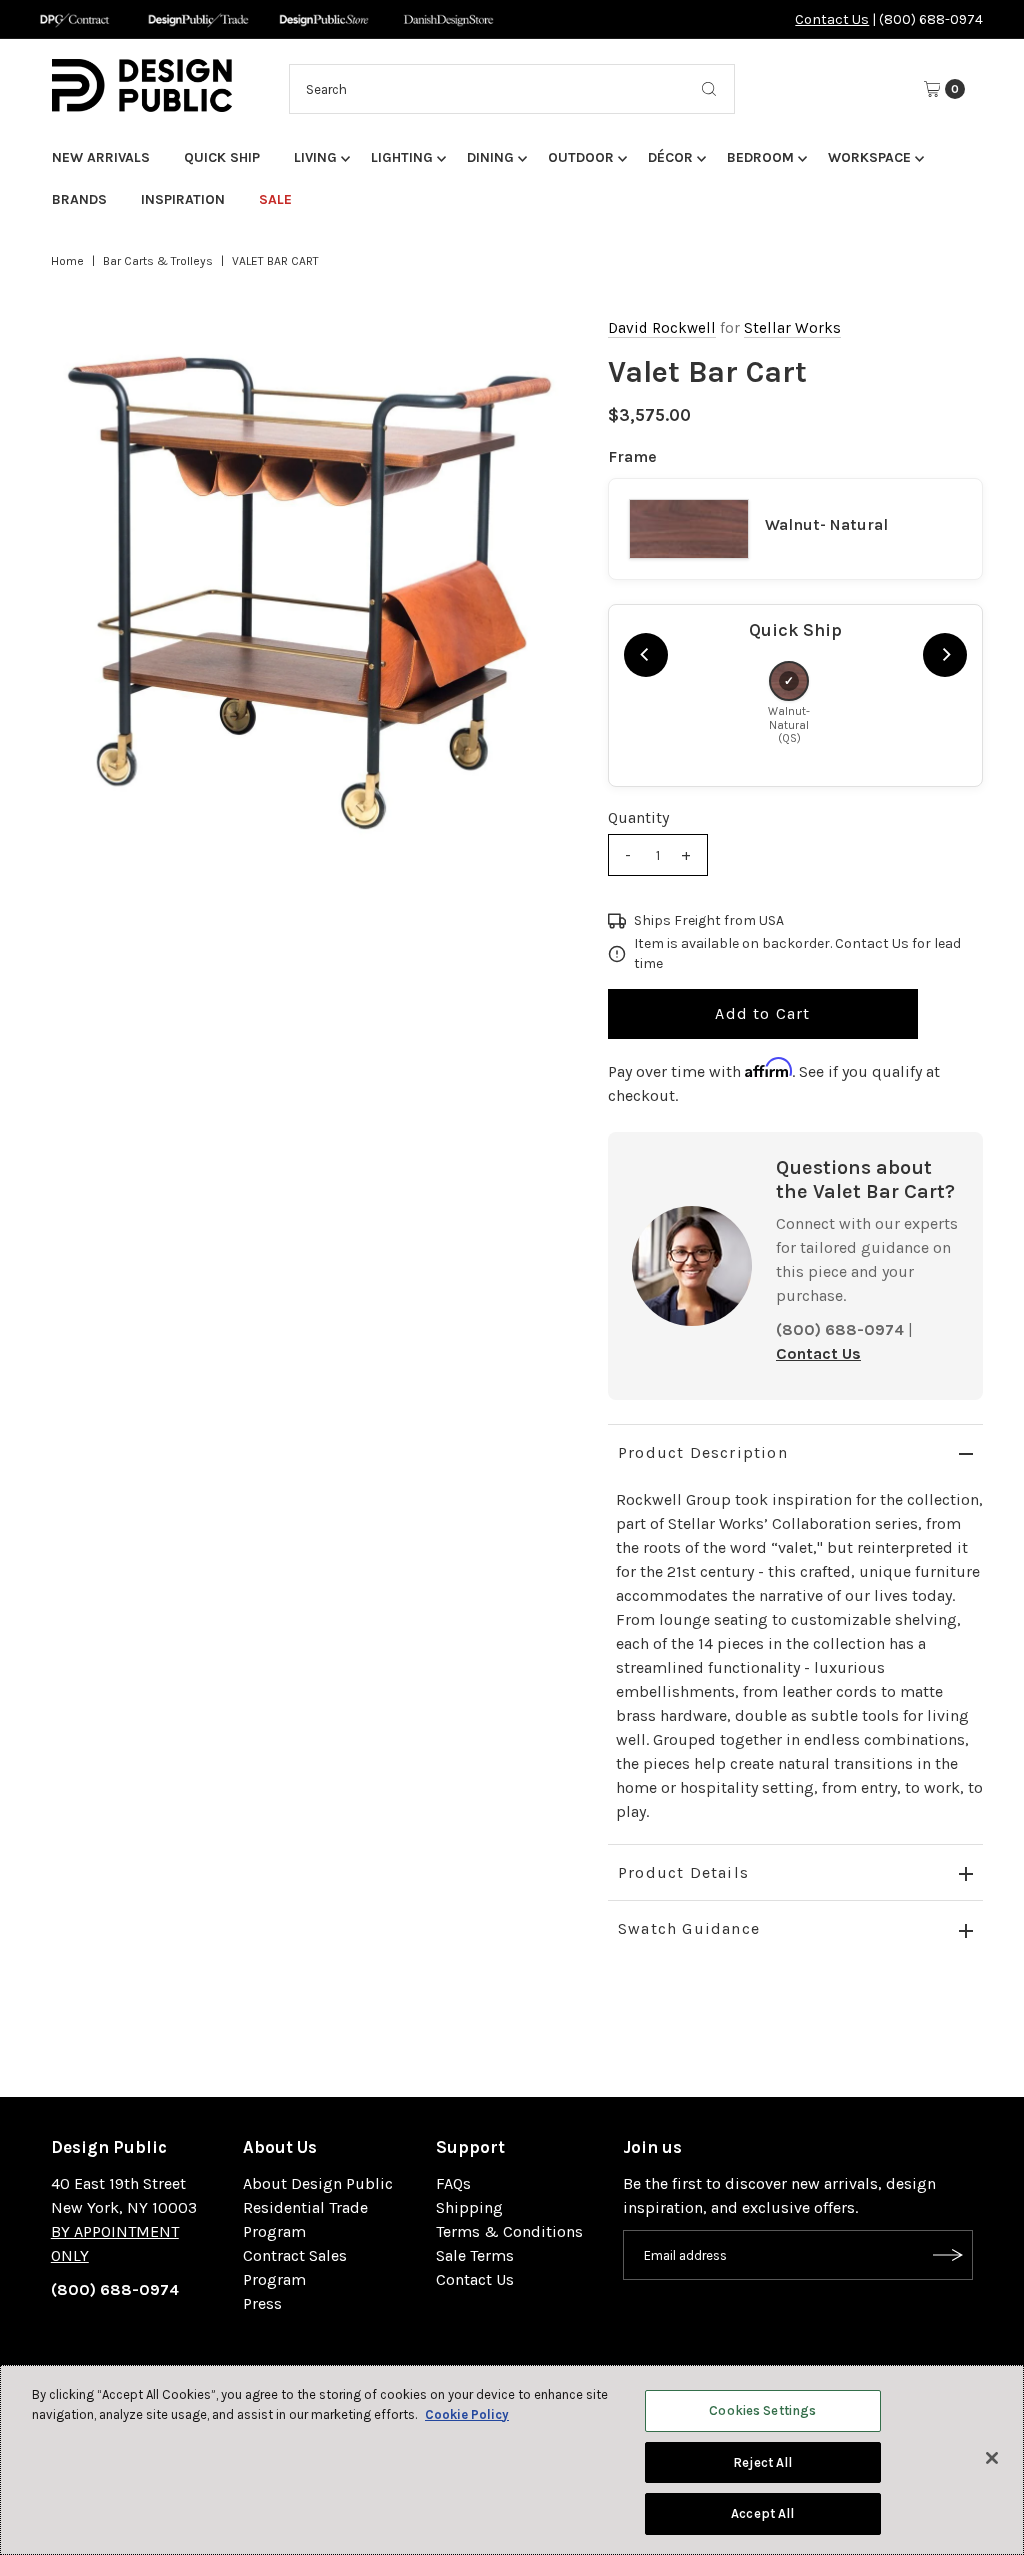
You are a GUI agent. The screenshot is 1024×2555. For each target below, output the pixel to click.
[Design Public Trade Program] (198, 19)
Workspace (869, 157)
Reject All (762, 2462)
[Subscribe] (948, 2255)
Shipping (469, 2207)
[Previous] (646, 655)
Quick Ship (222, 157)
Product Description (703, 1452)
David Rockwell (662, 328)
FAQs (453, 2183)
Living (315, 157)
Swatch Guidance (689, 1928)
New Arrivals (101, 157)
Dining (490, 157)
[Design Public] (323, 19)
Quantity (638, 817)
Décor (670, 157)
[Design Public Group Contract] (73, 19)
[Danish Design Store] (448, 19)
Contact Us (832, 19)
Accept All (762, 2513)
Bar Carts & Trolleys (158, 261)
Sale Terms (475, 2255)
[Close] (992, 2458)
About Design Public (318, 2183)
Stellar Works (792, 328)
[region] (309, 592)
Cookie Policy (467, 2414)
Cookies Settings (762, 2410)
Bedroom (760, 157)
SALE (275, 199)
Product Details (683, 1872)
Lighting (402, 157)
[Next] (945, 655)
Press (262, 2303)
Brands (79, 199)
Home (67, 261)
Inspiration (183, 199)
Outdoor (581, 157)
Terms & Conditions (509, 2231)
